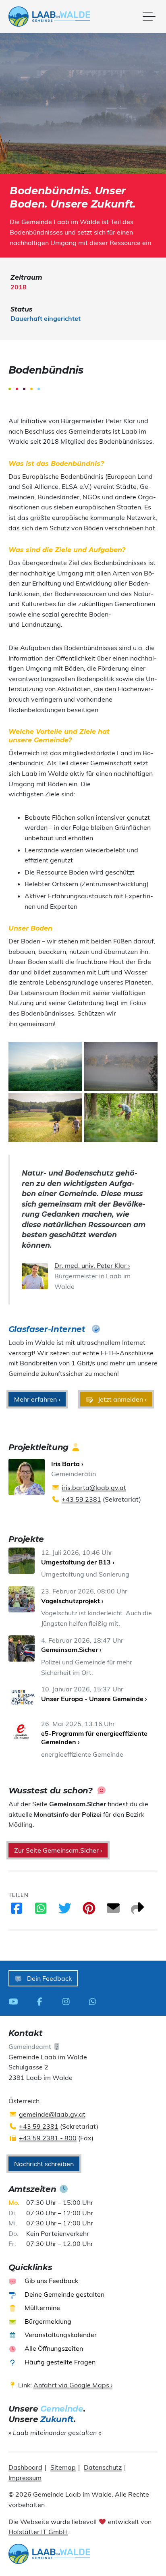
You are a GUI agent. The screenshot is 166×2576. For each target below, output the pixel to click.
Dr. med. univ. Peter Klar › (92, 1265)
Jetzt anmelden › (121, 1399)
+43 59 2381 (81, 1499)
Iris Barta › (67, 1464)
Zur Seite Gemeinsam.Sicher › (58, 1850)
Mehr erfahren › (37, 1399)
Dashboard (25, 2467)
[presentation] (49, 17)
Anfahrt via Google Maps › (73, 2385)
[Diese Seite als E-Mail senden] (113, 1911)
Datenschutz (103, 2467)
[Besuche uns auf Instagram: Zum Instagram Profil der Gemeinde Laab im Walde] (68, 2001)
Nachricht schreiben (44, 2164)
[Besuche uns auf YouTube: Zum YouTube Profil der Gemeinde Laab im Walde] (16, 2001)
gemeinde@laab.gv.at (52, 2114)
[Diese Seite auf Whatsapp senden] (41, 1911)
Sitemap (63, 2467)
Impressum (25, 2478)
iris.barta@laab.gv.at (94, 1487)
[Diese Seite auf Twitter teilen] (65, 1911)
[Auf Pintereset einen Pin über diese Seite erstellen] (89, 1911)
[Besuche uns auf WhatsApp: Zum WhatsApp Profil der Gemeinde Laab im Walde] (95, 2001)
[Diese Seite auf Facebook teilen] (17, 1911)
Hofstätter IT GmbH (38, 2532)
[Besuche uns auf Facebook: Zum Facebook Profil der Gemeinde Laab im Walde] (42, 2001)
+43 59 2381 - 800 (48, 2138)
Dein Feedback (49, 1978)
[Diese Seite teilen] (137, 1911)
